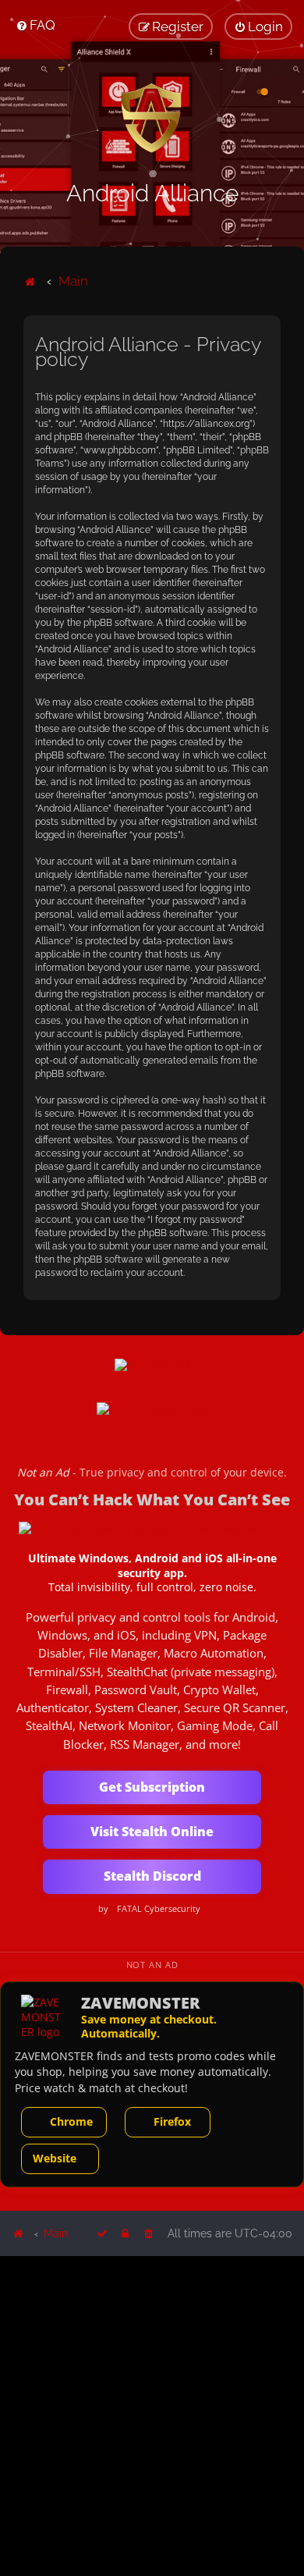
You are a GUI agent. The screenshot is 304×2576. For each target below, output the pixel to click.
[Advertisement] (152, 2415)
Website (55, 2158)
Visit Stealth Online (152, 1832)
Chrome (71, 2121)
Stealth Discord (152, 1876)
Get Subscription (152, 1787)
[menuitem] (35, 25)
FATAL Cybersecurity (159, 1909)
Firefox (172, 2121)
